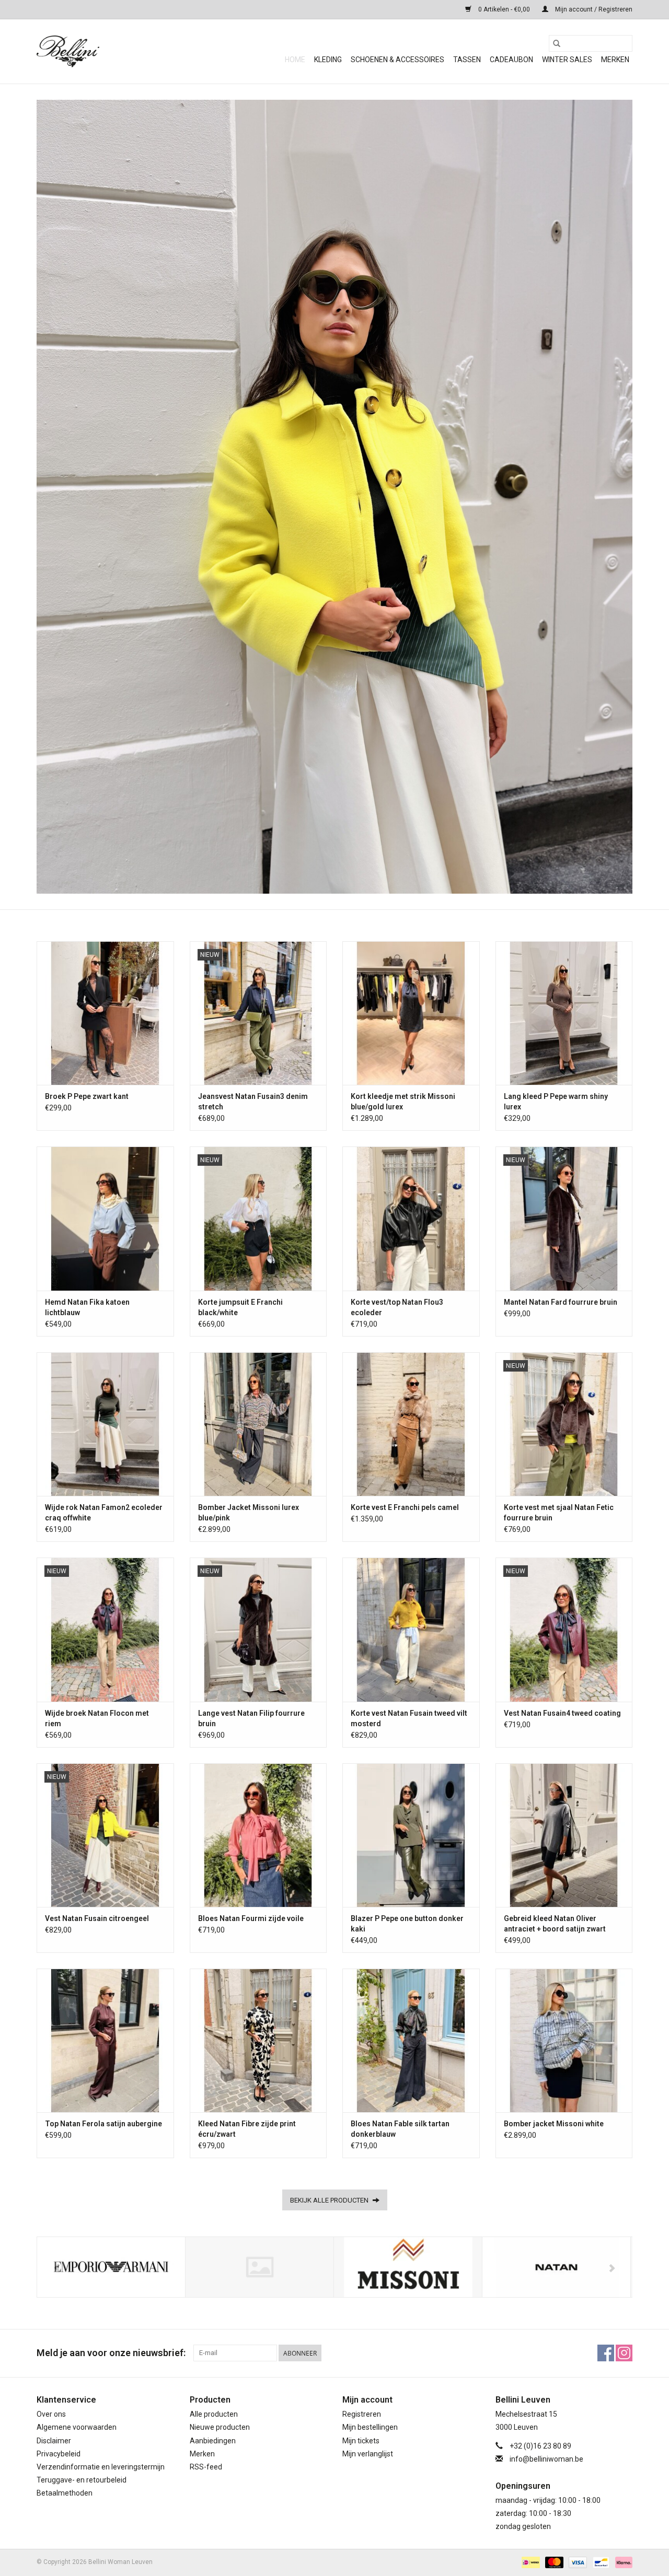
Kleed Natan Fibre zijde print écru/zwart (247, 2129)
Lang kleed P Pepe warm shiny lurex (556, 1102)
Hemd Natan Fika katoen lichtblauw (87, 1307)
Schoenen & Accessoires (397, 60)
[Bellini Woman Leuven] (115, 51)
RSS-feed (206, 2467)
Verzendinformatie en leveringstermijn (101, 2467)
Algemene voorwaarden (77, 2427)
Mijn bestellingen (370, 2427)
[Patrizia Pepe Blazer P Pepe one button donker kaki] (411, 1835)
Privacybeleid (59, 2454)
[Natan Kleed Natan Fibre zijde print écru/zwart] (258, 2040)
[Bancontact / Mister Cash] (600, 2562)
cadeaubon (511, 60)
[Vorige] (57, 2268)
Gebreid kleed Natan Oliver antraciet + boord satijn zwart (555, 1924)
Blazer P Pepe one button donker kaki (407, 1924)
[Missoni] (408, 2267)
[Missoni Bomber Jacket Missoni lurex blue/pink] (258, 1424)
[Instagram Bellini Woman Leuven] (624, 2353)
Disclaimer (54, 2441)
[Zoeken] (557, 43)
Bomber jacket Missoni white (554, 2124)
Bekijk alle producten (330, 2200)
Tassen (467, 60)
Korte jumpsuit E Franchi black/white (240, 1307)
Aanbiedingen (213, 2441)
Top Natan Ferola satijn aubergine (103, 2124)
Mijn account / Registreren (593, 9)
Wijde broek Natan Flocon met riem (97, 1718)
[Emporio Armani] (111, 2267)
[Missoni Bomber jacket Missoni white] (564, 2040)
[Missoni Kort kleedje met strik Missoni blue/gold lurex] (411, 1013)
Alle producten (214, 2414)
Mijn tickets (361, 2441)
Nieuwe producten (220, 2427)
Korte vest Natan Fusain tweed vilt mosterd (409, 1718)
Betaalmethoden (65, 2493)
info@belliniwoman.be (546, 2459)
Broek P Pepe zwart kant (87, 1096)
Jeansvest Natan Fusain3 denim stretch (253, 1102)
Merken (615, 60)
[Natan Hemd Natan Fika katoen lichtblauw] (105, 1218)
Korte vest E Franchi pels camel (405, 1507)
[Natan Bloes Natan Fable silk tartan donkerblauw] (411, 2040)
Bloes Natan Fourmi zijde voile (251, 1918)
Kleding (328, 60)
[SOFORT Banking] (622, 2562)
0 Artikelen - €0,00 (504, 9)
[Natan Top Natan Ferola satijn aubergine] (105, 2040)
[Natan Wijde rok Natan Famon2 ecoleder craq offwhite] (105, 1424)
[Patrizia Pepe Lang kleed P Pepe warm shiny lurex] (564, 1013)
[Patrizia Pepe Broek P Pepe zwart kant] (105, 1013)
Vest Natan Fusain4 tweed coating (562, 1713)
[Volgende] (612, 2268)
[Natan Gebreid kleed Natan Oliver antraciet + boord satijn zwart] (564, 1835)
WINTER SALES (567, 60)
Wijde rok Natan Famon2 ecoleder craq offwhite (104, 1513)
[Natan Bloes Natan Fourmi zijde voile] (258, 1835)
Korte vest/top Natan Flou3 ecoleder (397, 1307)
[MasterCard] (553, 2562)
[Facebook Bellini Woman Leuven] (606, 2353)
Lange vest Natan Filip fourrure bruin (251, 1718)
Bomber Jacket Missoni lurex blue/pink (249, 1513)
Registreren (362, 2414)
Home (295, 60)
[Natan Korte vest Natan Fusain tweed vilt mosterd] (411, 1629)
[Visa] (577, 2562)
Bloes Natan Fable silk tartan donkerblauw (400, 2129)
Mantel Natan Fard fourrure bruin (561, 1302)
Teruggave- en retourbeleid (82, 2480)
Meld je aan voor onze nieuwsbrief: (111, 2353)
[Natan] (556, 2267)
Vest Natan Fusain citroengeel (97, 1918)
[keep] (259, 2267)
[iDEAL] (529, 2562)
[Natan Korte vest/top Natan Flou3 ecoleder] (411, 1218)
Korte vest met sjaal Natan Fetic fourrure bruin (559, 1513)
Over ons (51, 2414)
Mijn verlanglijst (368, 2454)
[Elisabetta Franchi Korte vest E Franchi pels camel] (411, 1424)
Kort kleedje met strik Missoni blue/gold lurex (403, 1102)
